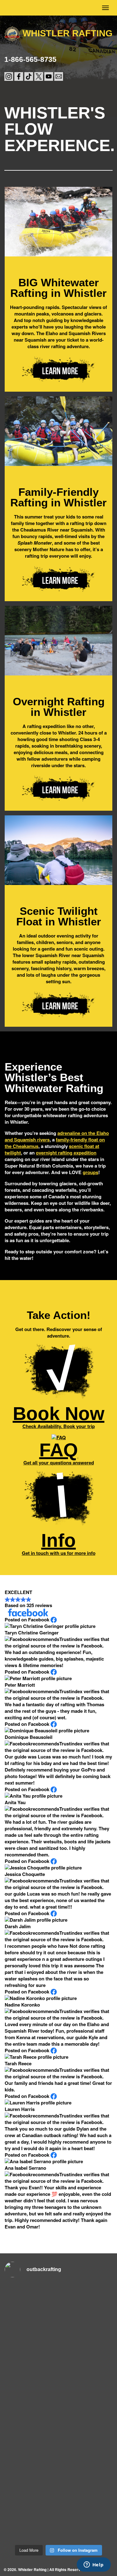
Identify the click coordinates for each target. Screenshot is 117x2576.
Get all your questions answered (59, 1453)
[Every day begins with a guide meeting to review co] (31, 2428)
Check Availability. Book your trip (59, 1416)
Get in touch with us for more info (59, 1543)
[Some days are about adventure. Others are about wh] (86, 2299)
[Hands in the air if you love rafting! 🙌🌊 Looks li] (86, 2525)
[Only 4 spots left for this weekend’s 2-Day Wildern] (31, 2493)
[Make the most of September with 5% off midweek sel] (86, 2396)
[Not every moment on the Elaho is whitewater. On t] (86, 2364)
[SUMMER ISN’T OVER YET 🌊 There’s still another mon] (31, 2299)
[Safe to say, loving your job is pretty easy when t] (31, 2525)
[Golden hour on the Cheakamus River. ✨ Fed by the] (86, 2493)
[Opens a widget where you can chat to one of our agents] (94, 2565)
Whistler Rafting (68, 33)
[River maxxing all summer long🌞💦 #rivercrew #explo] (31, 2461)
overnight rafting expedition (66, 1153)
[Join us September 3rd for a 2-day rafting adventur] (31, 2332)
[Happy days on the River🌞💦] (86, 2428)
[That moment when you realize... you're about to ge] (86, 2461)
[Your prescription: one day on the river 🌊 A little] (31, 2396)
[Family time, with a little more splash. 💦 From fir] (31, 2364)
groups (90, 1172)
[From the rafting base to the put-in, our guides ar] (86, 2332)
